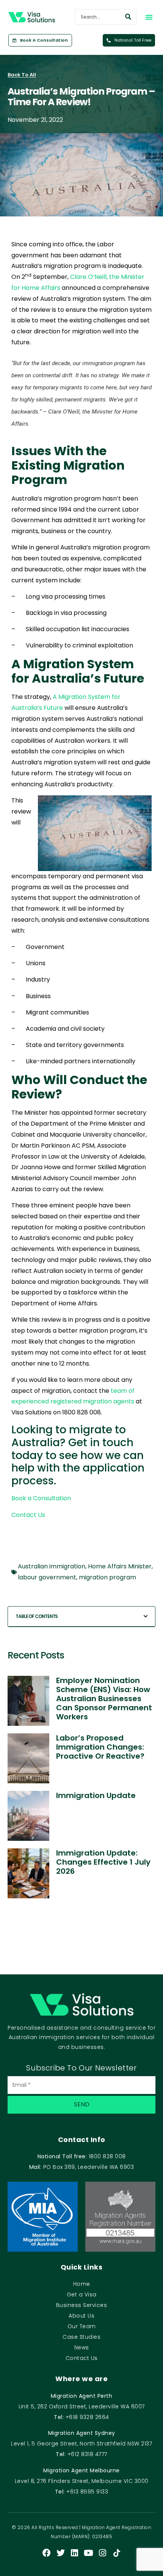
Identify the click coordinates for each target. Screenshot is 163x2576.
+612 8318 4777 (87, 2454)
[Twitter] (61, 2553)
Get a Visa (82, 2294)
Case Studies (81, 2337)
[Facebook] (47, 2553)
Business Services (82, 2305)
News (82, 2347)
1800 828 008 (107, 2156)
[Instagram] (103, 2553)
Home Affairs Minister (120, 1566)
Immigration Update (96, 1795)
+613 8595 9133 (87, 2492)
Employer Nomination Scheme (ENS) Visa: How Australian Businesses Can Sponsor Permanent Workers (104, 1699)
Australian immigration (52, 1566)
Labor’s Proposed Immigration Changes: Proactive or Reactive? (100, 1747)
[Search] (128, 17)
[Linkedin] (75, 2553)
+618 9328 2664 (87, 2417)
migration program (107, 1577)
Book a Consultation (41, 1498)
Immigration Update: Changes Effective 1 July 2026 (103, 1862)
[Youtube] (89, 2553)
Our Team (82, 2326)
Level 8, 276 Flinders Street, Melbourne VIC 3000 (82, 2481)
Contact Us (28, 1515)
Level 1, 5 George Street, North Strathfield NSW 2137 (81, 2444)
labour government (47, 1577)
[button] (149, 17)
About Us (81, 2316)
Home (82, 2284)
